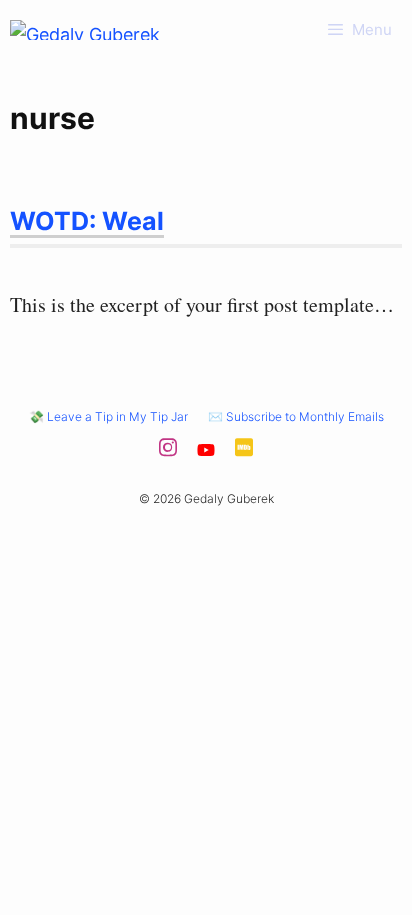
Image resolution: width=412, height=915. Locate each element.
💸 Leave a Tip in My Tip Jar (108, 416)
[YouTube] (206, 453)
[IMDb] (244, 453)
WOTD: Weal (87, 221)
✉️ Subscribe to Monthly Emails (296, 416)
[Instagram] (168, 453)
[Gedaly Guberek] (85, 30)
